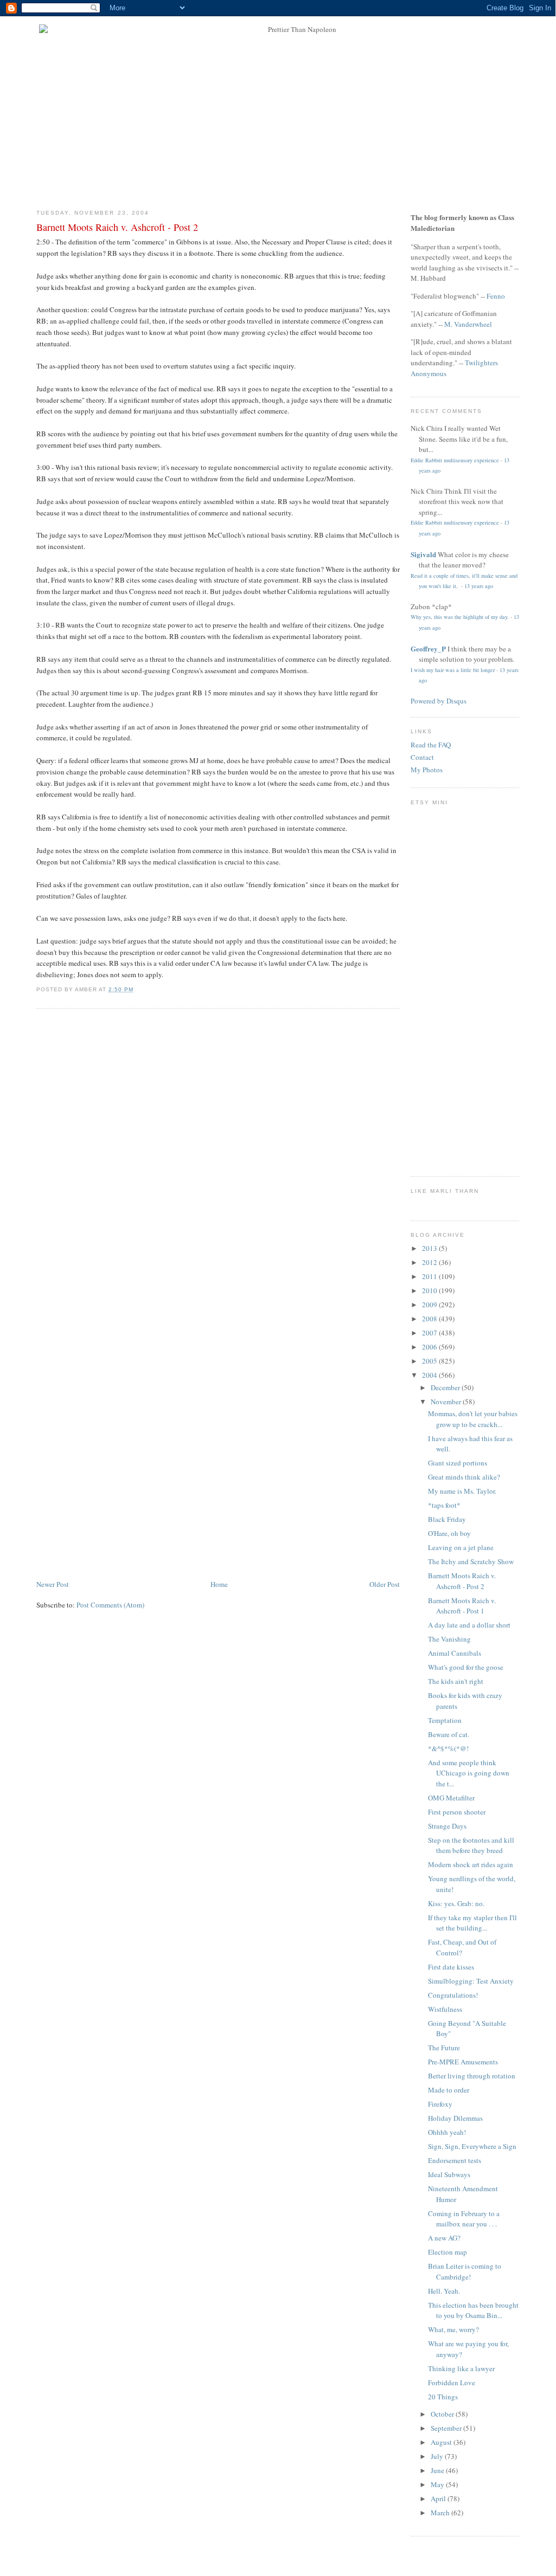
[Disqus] (218, 1155)
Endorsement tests (455, 2160)
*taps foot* (444, 1505)
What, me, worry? (453, 2329)
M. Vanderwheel (468, 324)
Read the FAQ (431, 745)
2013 (430, 1248)
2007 (430, 1333)
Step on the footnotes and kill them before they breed (471, 1845)
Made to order (449, 2090)
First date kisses (451, 1967)
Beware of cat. (449, 1734)
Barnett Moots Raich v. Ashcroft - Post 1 (462, 1606)
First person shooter (457, 1812)
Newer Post (53, 1584)
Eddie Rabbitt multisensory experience (455, 460)
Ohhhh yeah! (447, 2132)
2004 (430, 1375)
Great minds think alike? (464, 1477)
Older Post (385, 1584)
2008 (430, 1319)
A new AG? (444, 2238)
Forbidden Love (452, 2383)
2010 (430, 1290)
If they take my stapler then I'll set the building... (472, 1923)
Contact (422, 757)
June (438, 2470)
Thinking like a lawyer (461, 2368)
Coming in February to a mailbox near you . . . (464, 2219)
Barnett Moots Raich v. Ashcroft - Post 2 (117, 227)
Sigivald (423, 554)
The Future (444, 2048)
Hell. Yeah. (444, 2291)
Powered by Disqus (439, 701)
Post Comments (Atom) (110, 1605)
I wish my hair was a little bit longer (453, 670)
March (441, 2513)
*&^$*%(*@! (448, 1748)
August (442, 2442)
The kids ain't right (456, 1681)
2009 (430, 1305)
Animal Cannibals (455, 1653)
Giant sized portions (458, 1463)
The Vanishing (449, 1639)
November (447, 1402)
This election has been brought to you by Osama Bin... (473, 2310)
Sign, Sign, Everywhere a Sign (472, 2146)
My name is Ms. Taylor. (462, 1491)
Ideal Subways (449, 2174)
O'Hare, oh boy (449, 1533)
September (447, 2428)
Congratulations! (453, 1995)
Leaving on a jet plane (461, 1547)
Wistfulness (445, 2009)
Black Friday (447, 1519)
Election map (448, 2252)
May (438, 2484)
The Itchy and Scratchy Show (471, 1561)
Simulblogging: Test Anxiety (471, 1981)
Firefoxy (440, 2104)
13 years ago (479, 586)
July (438, 2456)
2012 (430, 1262)
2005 (430, 1361)
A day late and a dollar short (469, 1625)
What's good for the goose (466, 1667)
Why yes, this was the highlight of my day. (460, 617)
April (439, 2498)
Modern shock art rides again (471, 1864)
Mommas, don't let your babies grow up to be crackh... (473, 1419)
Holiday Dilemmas (455, 2118)
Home (219, 1584)
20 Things (443, 2397)
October (443, 2414)
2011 (430, 1276)
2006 (430, 1347)
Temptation (445, 1720)
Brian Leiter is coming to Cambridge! (465, 2271)
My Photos (427, 770)
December (446, 1387)
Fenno (496, 296)
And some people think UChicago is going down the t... (469, 1773)
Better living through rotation (472, 2076)
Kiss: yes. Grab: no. (456, 1903)
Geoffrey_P (428, 648)
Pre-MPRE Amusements (463, 2062)
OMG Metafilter (451, 1798)
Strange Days (447, 1826)
